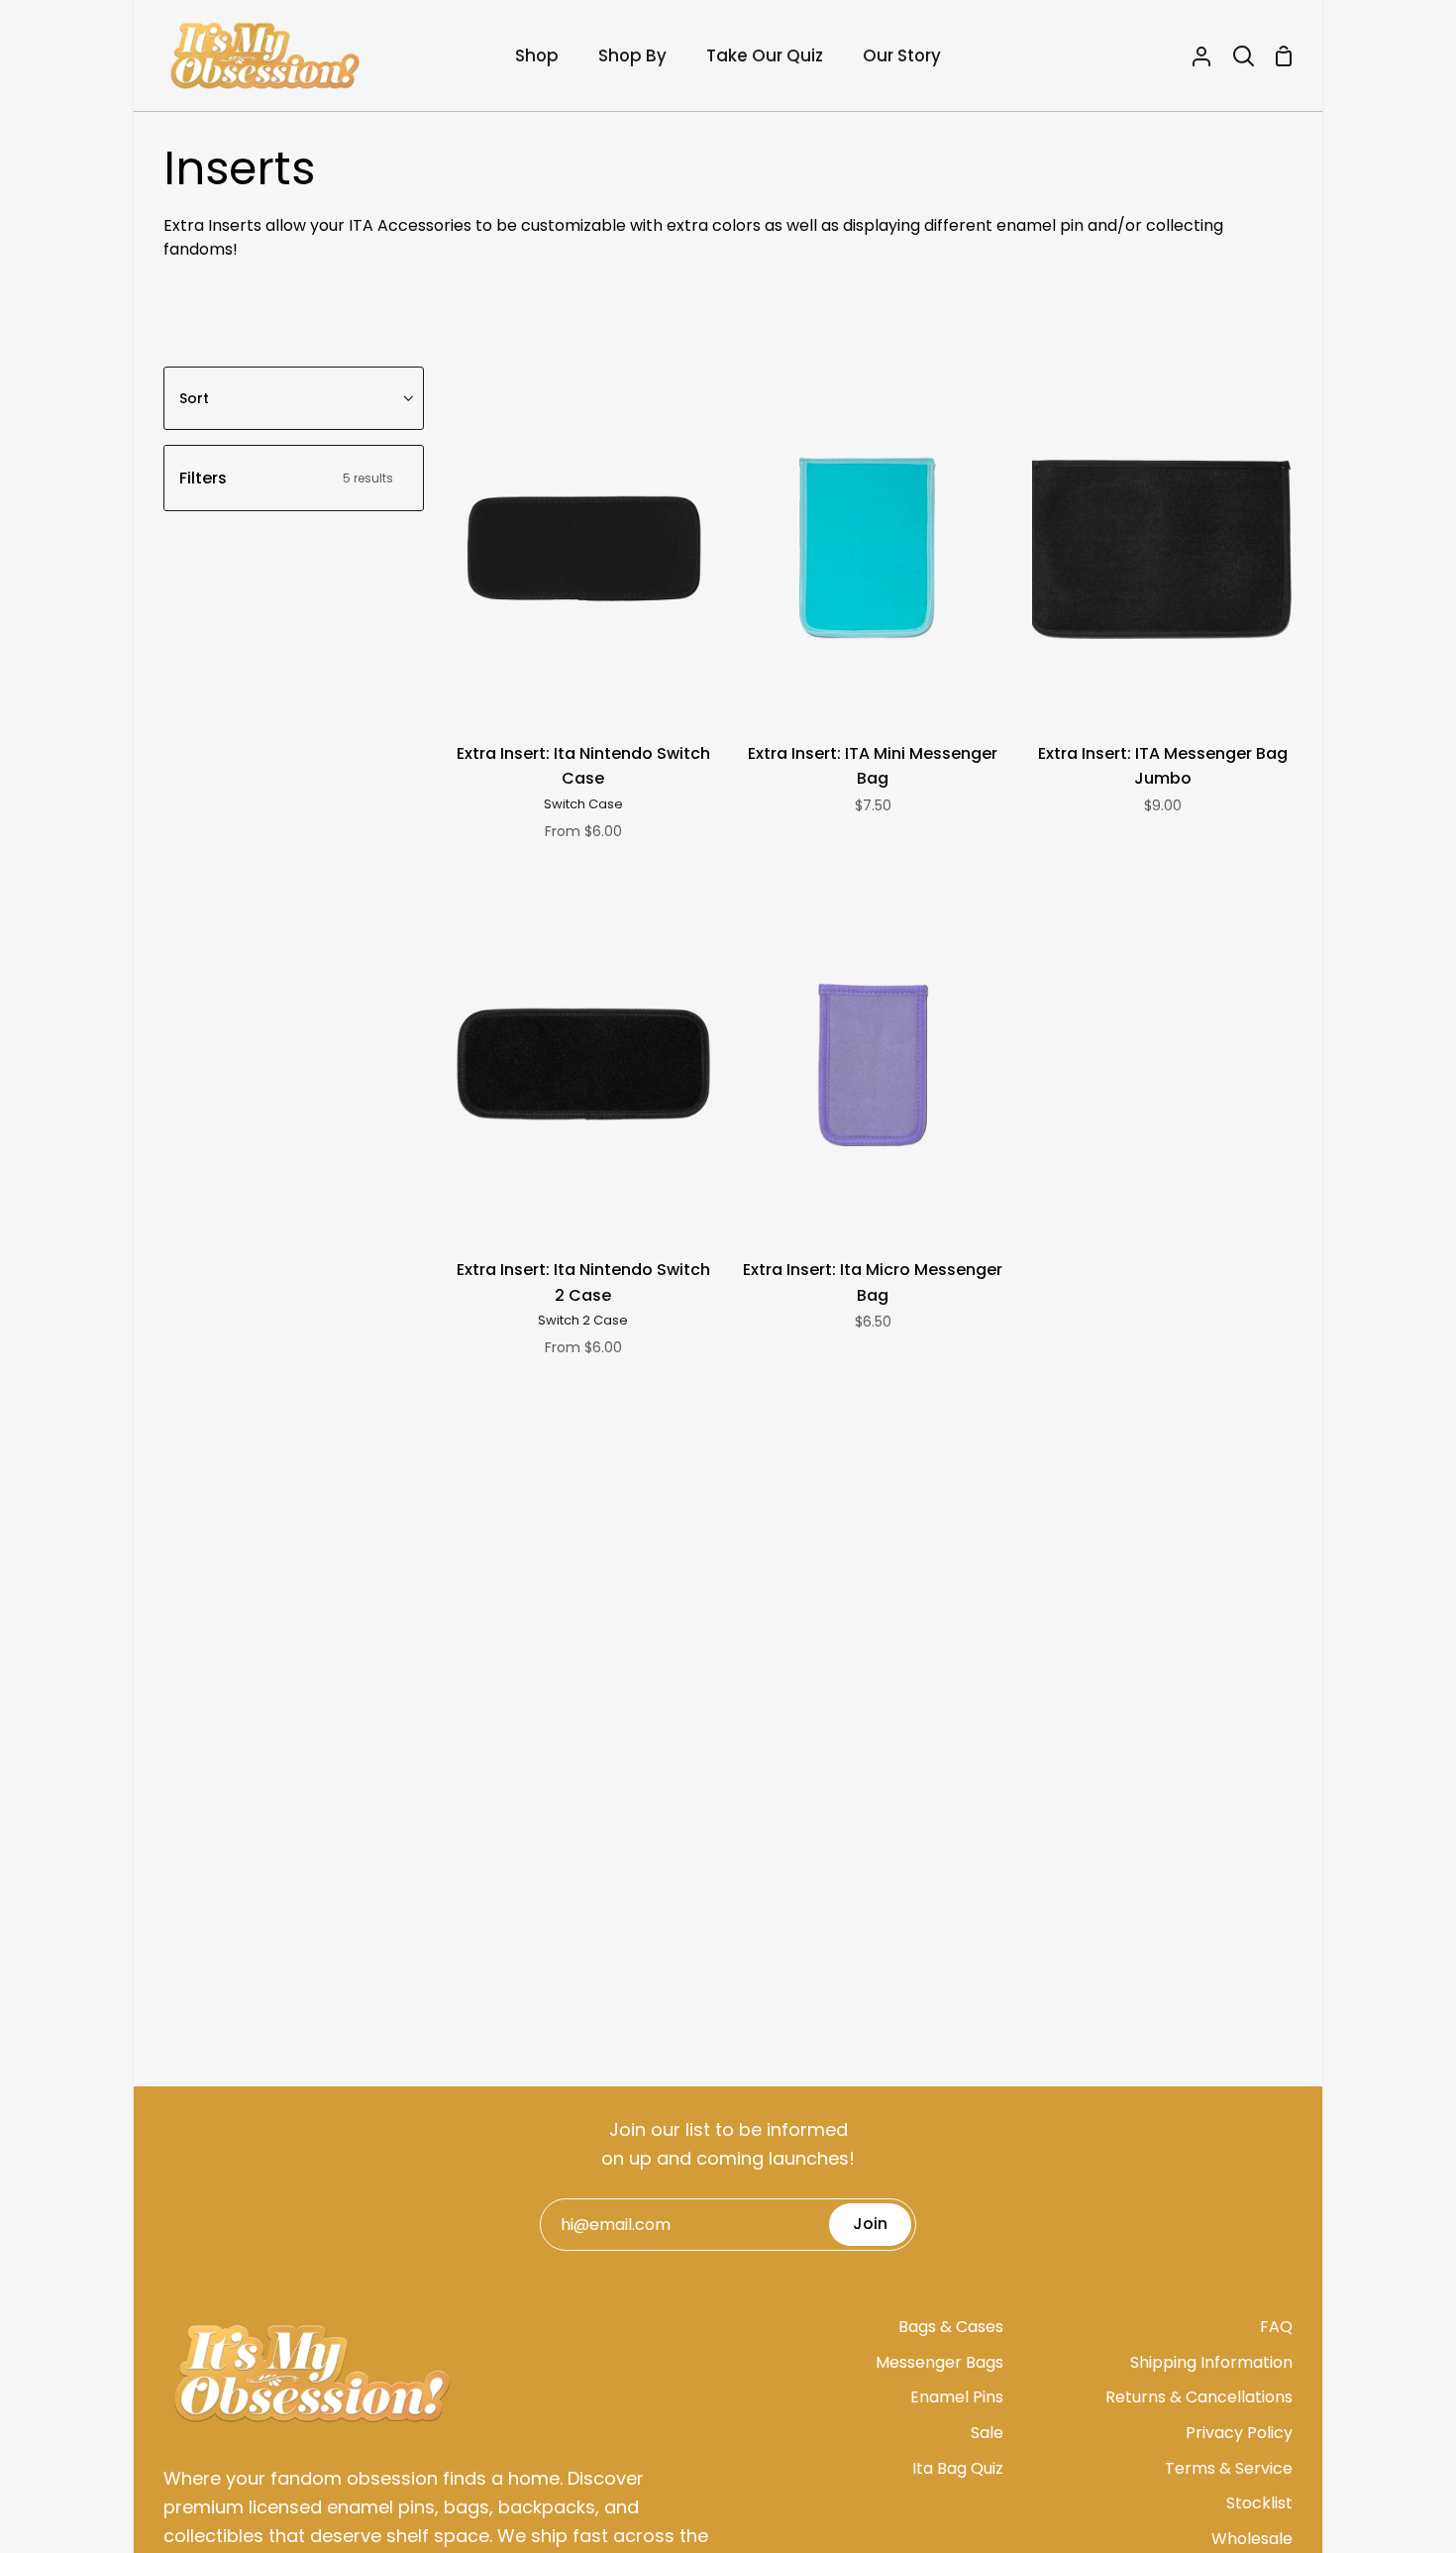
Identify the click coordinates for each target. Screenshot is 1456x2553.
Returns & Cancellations (1199, 2397)
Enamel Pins (957, 2397)
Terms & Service (1229, 2468)
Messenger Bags (939, 2362)
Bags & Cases (951, 2327)
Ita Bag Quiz (958, 2468)
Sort (194, 398)
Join (870, 2224)
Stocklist (1259, 2503)
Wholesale (1252, 2539)
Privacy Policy (1239, 2433)
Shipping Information (1211, 2362)
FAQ (1276, 2327)
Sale (987, 2433)
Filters (286, 478)
